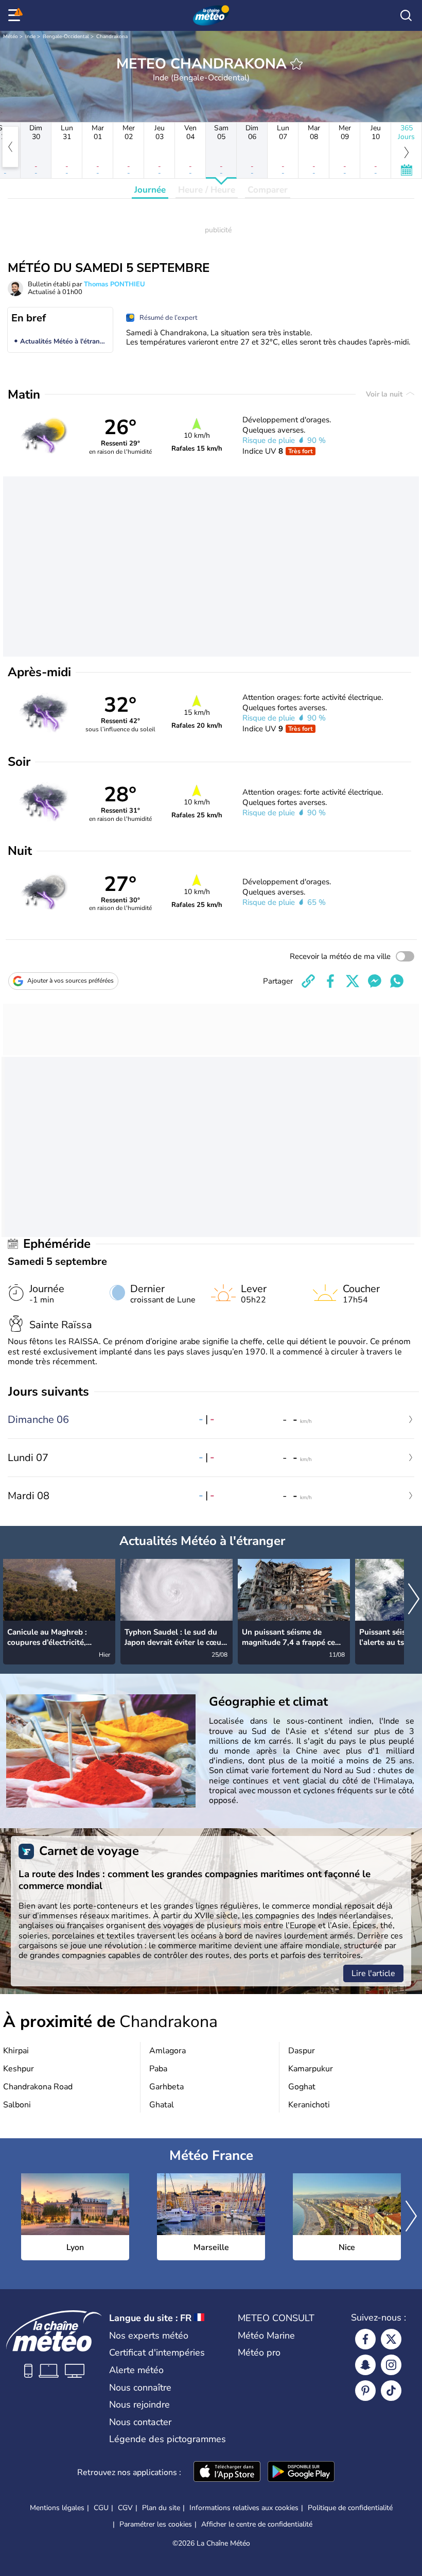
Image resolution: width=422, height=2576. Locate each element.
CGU (101, 2508)
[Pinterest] (365, 2391)
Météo (11, 37)
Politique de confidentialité (350, 2508)
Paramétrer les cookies (156, 2525)
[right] (414, 1600)
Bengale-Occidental (66, 37)
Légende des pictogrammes (168, 2439)
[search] (406, 15)
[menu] (16, 15)
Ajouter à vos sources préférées (71, 981)
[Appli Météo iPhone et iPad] (227, 2472)
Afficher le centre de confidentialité (257, 2525)
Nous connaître (140, 2388)
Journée (150, 190)
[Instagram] (391, 2365)
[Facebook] (365, 2339)
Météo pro (259, 2352)
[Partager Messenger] (375, 981)
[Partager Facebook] (330, 981)
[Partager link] (308, 981)
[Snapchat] (365, 2365)
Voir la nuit (385, 394)
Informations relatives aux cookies (244, 2508)
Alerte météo (136, 2370)
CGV (125, 2508)
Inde (30, 37)
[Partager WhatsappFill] (397, 981)
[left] (10, 147)
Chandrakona (112, 37)
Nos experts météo (149, 2335)
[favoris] (296, 64)
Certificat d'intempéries (157, 2352)
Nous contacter (140, 2422)
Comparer (268, 190)
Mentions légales (57, 2508)
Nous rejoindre (139, 2405)
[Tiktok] (391, 2391)
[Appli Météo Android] (301, 2472)
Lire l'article (373, 1973)
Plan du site (161, 2508)
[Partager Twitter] (353, 981)
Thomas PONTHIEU (115, 284)
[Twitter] (391, 2339)
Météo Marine (266, 2335)
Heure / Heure (207, 190)
